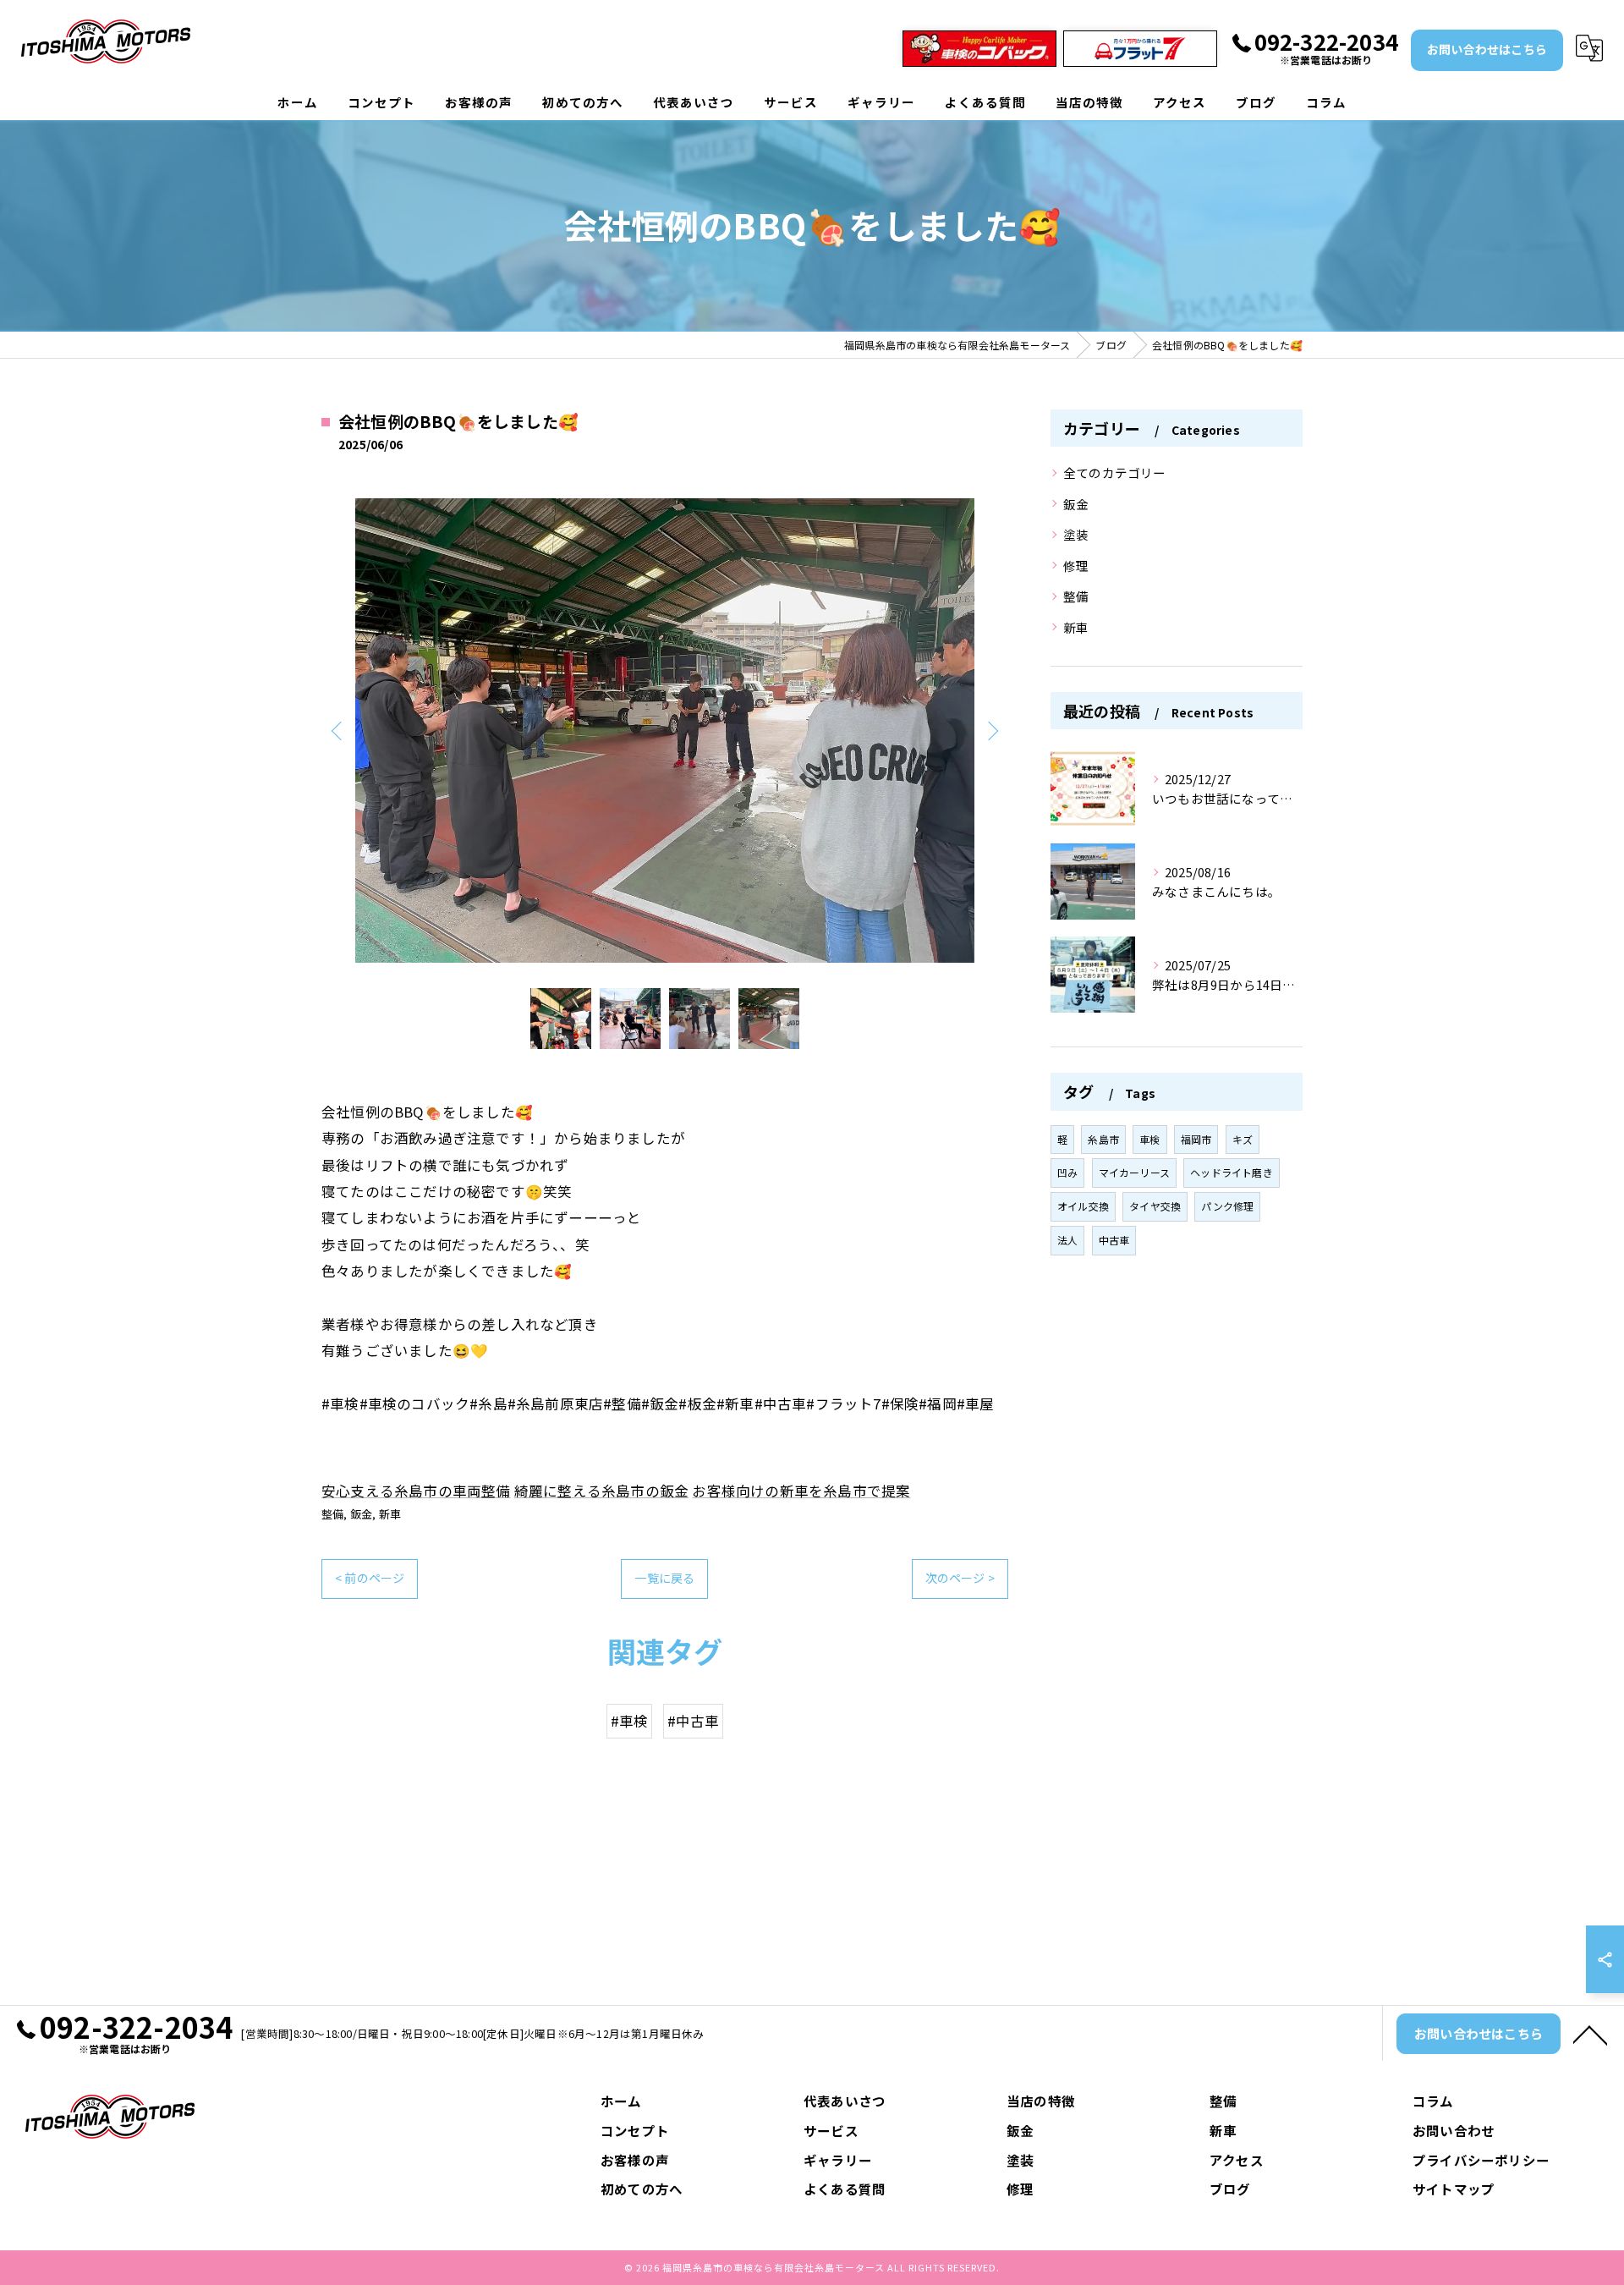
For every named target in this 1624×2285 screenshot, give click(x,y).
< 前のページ (370, 1578)
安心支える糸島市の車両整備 (416, 1491)
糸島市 (1103, 1139)
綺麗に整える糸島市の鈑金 (601, 1491)
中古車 (1114, 1240)
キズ (1243, 1139)
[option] (665, 731)
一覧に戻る (664, 1578)
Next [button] (991, 730)
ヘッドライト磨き (1232, 1172)
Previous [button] (338, 730)
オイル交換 (1083, 1206)
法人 (1067, 1240)
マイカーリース (1134, 1172)
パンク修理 (1227, 1206)
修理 (1076, 566)
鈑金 (361, 1514)
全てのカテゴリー (1115, 472)
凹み (1067, 1172)
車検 (1149, 1139)
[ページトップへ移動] (1590, 2034)
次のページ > (960, 1578)
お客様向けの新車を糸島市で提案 (801, 1491)
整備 (332, 1514)
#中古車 (694, 1721)
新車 (390, 1514)
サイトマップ (1454, 2189)
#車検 (630, 1721)
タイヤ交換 (1155, 1206)
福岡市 (1196, 1139)
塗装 (1076, 534)
